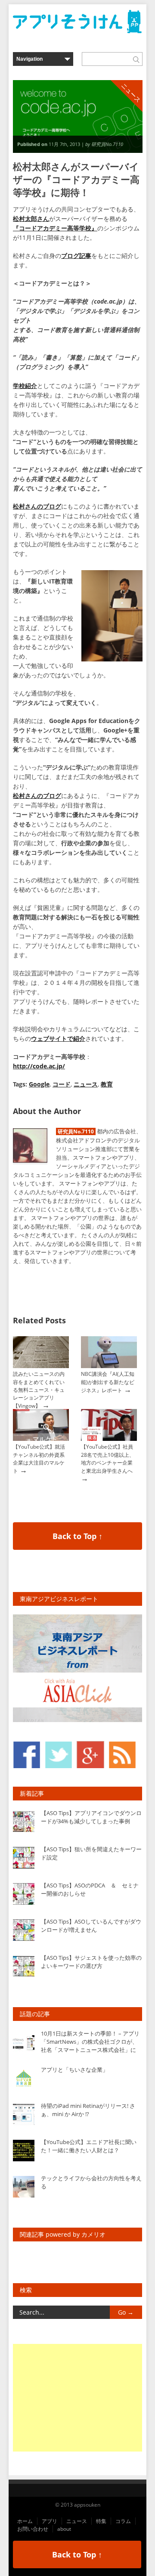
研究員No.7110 (76, 1131)
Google (39, 1084)
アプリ (50, 2521)
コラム (123, 2521)
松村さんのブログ (37, 506)
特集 (101, 2521)
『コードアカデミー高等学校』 (55, 228)
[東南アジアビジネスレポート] (77, 1720)
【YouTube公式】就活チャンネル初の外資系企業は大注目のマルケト (39, 1459)
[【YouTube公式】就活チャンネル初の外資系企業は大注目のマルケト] (41, 1439)
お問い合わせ (33, 2529)
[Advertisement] (77, 2398)
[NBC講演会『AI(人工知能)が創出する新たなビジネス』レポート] (109, 1366)
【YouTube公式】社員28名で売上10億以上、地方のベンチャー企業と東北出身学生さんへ (108, 1459)
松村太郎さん (31, 219)
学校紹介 (25, 386)
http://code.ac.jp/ (39, 1066)
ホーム (25, 2521)
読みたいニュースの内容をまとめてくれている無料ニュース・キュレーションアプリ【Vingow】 (39, 1390)
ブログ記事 (76, 256)
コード (62, 1084)
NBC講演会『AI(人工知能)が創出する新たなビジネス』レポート (108, 1382)
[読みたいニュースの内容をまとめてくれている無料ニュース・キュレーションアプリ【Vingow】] (41, 1366)
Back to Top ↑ (77, 1536)
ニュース (86, 1084)
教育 (107, 1084)
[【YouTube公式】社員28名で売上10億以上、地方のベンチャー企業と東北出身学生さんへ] (109, 1439)
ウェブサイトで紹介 (58, 1038)
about (64, 2529)
